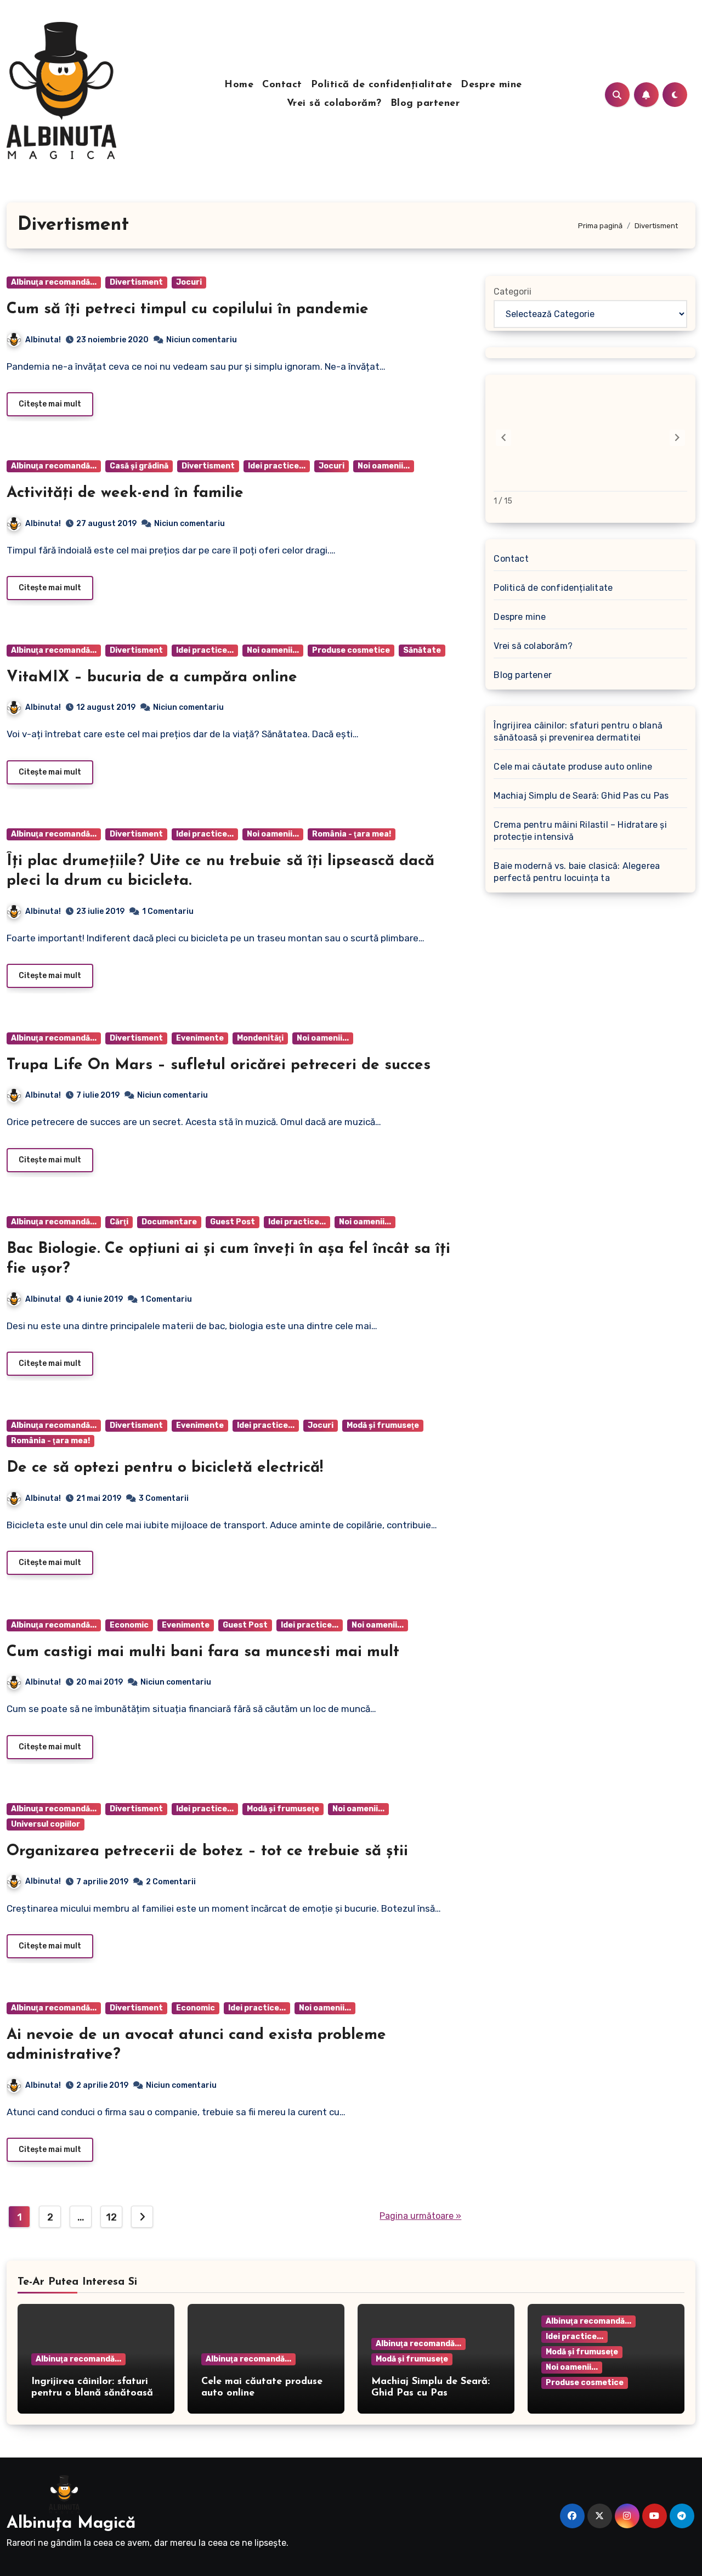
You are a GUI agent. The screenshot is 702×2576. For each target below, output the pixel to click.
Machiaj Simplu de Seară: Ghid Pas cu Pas (581, 796)
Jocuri (189, 282)
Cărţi (119, 1222)
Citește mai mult (50, 404)
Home (239, 85)
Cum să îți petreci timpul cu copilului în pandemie (188, 309)
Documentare (169, 1222)
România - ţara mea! (352, 834)
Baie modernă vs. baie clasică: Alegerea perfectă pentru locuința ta (577, 872)
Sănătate (422, 650)
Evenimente (200, 1038)
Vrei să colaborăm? (334, 104)
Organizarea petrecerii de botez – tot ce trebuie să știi (207, 1851)
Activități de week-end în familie (125, 493)
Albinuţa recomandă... (54, 282)
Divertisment (136, 282)
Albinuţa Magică (71, 2524)
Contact (282, 85)
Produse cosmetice (351, 650)
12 (111, 2217)
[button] (677, 438)
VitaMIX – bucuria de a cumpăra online (152, 677)
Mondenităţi (260, 1038)
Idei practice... (277, 466)
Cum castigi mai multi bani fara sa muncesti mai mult (203, 1652)
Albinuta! (43, 340)
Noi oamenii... (384, 466)
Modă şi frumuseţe (383, 1425)
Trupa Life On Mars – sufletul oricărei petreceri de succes (219, 1065)
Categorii (513, 292)
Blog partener (425, 104)
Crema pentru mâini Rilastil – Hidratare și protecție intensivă (580, 831)
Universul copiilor (46, 1824)
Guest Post (233, 1222)
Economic (129, 1625)
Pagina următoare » (420, 2216)
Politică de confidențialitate (382, 85)
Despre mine (491, 85)
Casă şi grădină (139, 466)
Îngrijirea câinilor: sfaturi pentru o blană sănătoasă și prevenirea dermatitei (578, 731)
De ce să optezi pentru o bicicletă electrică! (165, 1468)
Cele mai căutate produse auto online (573, 767)
